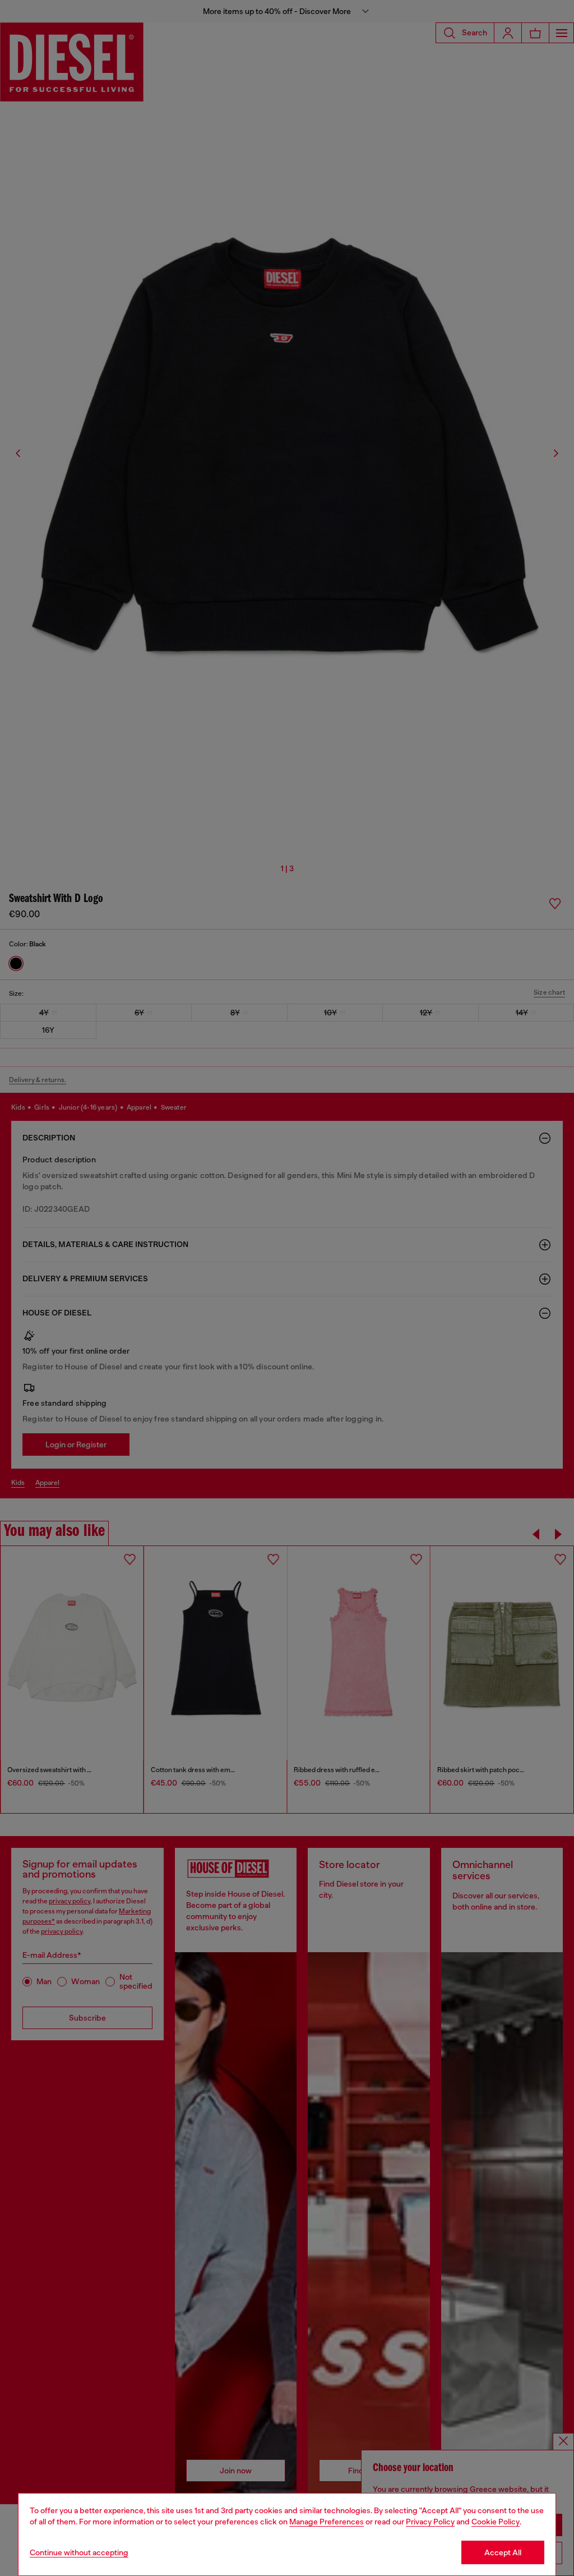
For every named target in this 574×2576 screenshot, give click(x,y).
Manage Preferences (327, 2522)
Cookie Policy (496, 2522)
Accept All (503, 2552)
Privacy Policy (430, 2522)
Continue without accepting (79, 2552)
